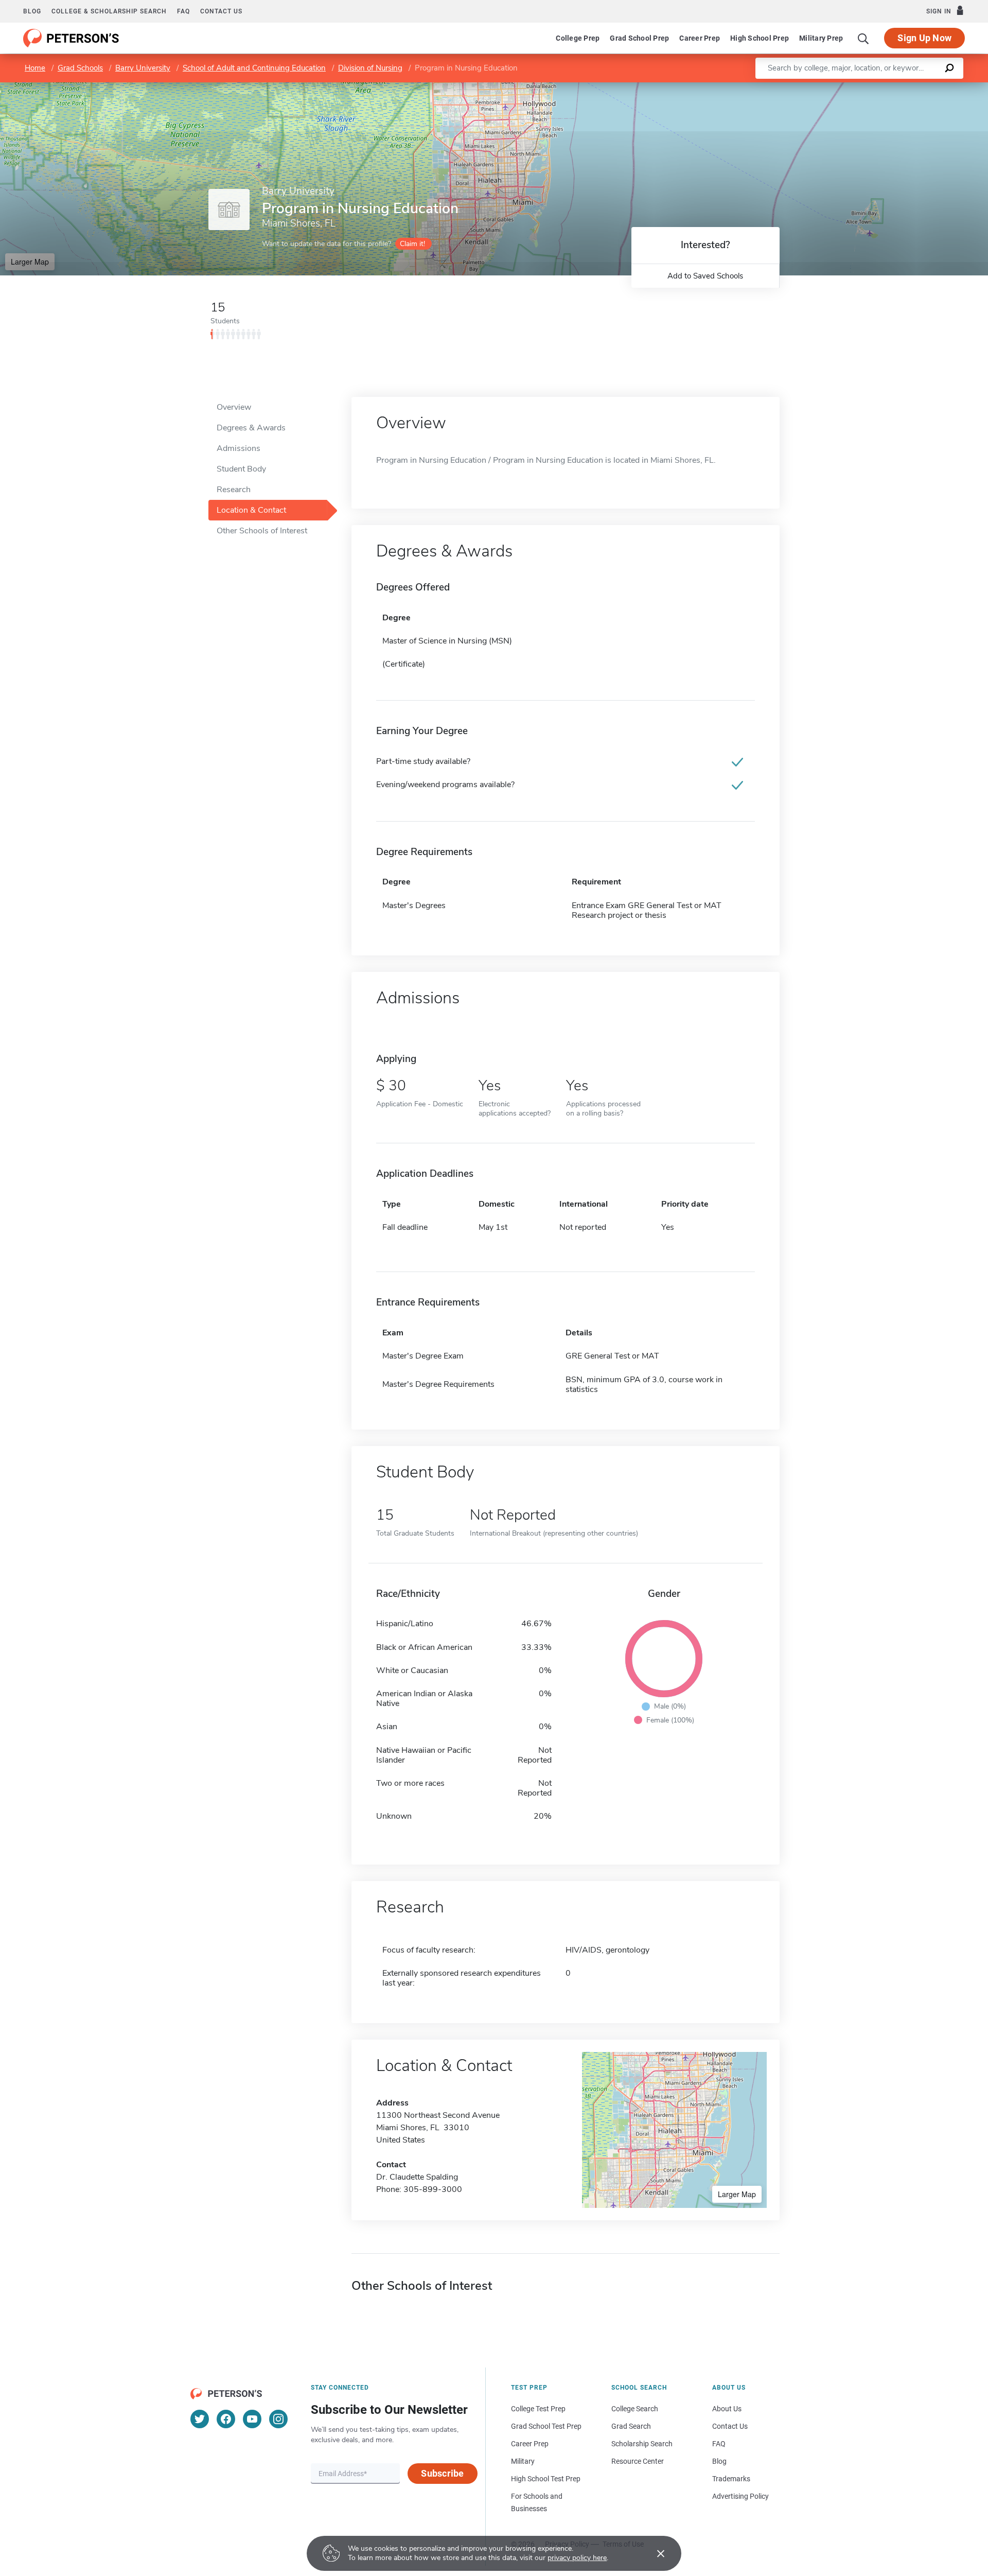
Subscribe (442, 2473)
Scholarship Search (642, 2444)
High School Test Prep (546, 2479)
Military (523, 2461)
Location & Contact (251, 510)
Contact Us (730, 2426)
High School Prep (760, 38)
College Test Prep (538, 2409)
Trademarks (731, 2479)
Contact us (221, 11)
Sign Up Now (924, 38)
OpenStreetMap (918, 87)
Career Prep (700, 38)
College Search (635, 2409)
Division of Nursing (370, 68)
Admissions (239, 448)
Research (234, 490)
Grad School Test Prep (546, 2426)
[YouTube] (252, 2419)
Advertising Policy (740, 2496)
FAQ (183, 11)
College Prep (578, 38)
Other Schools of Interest (262, 531)
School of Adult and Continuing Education (254, 68)
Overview (234, 407)
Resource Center (638, 2461)
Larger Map (30, 262)
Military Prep (821, 38)
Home (35, 68)
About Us (727, 2409)
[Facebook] (226, 2419)
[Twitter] (200, 2419)
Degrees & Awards (251, 428)
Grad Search (631, 2426)
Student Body (241, 469)
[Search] (863, 38)
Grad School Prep (639, 38)
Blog (32, 11)
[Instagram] (278, 2419)
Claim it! (412, 244)
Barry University (143, 68)
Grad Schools (80, 68)
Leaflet (867, 87)
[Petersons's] (71, 38)
